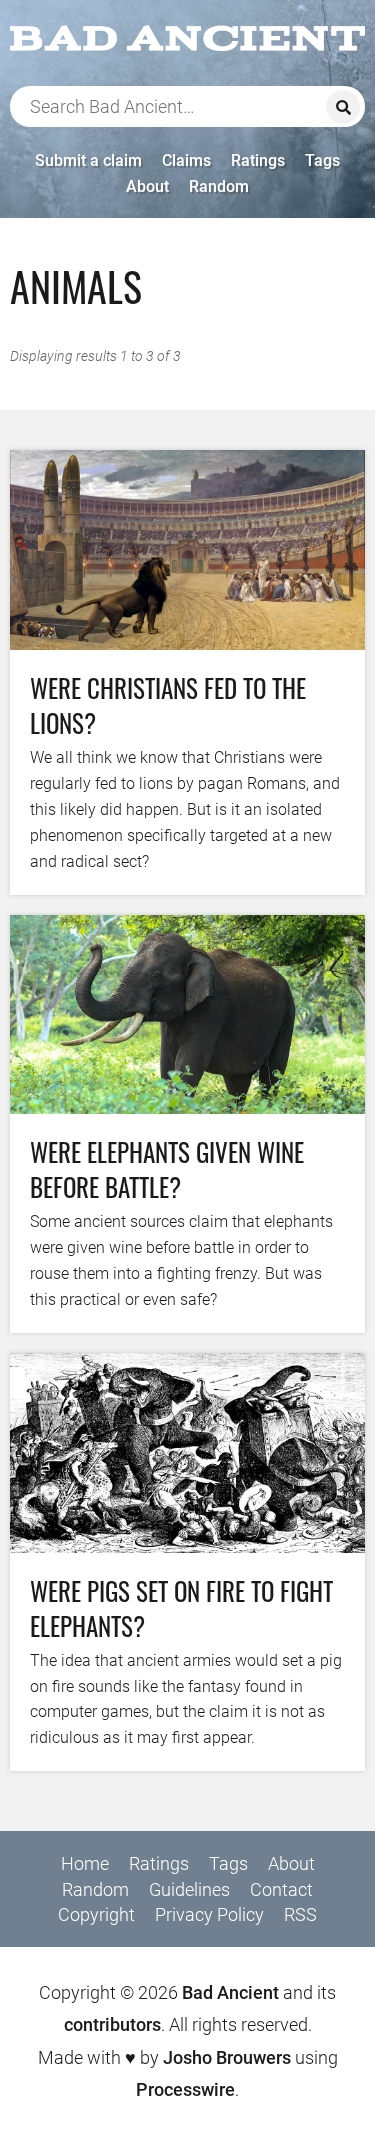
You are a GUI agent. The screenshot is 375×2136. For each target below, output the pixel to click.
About (147, 186)
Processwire (185, 2089)
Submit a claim (88, 160)
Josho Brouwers (227, 2057)
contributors (112, 2024)
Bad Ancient (230, 1992)
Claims (186, 160)
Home (85, 1863)
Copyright (96, 1914)
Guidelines (189, 1889)
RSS (300, 1914)
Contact (281, 1889)
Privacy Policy (209, 1914)
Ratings (258, 160)
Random (219, 186)
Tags (322, 160)
